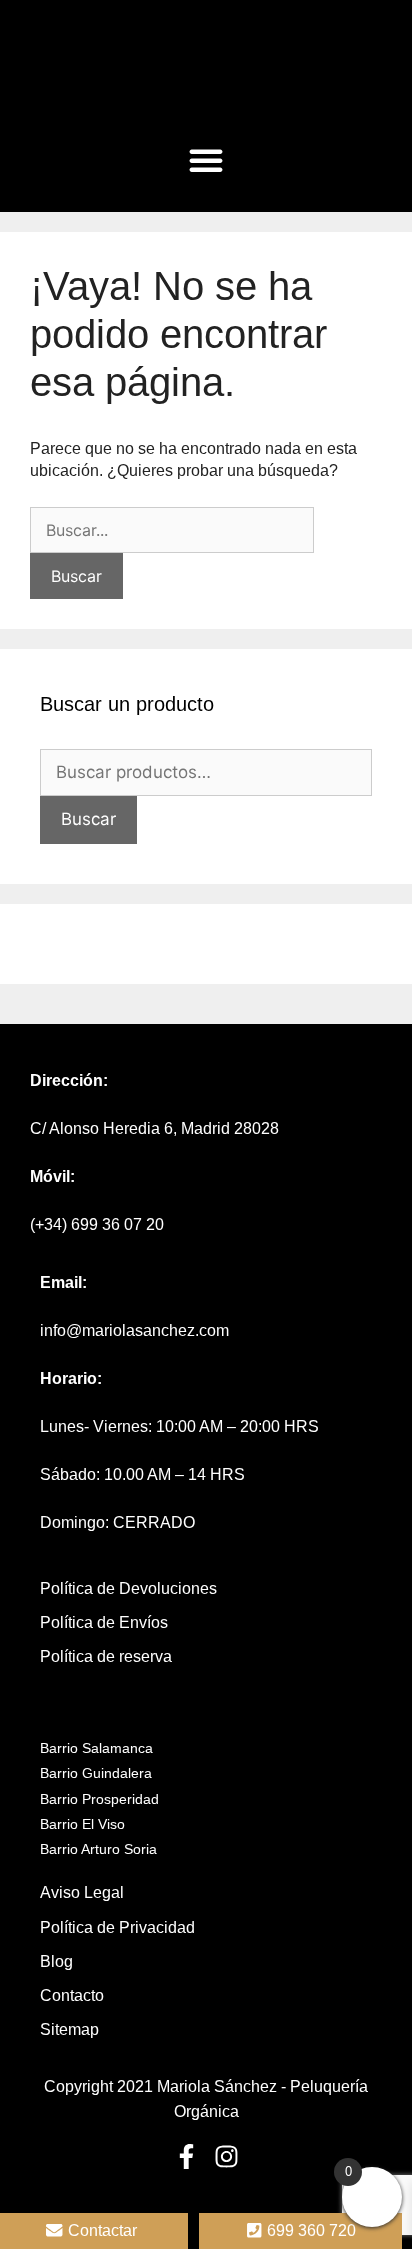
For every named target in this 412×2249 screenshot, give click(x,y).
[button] (206, 160)
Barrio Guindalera (96, 1773)
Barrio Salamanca (96, 1748)
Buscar (88, 819)
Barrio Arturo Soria (98, 1849)
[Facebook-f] (186, 2156)
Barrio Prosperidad (99, 1799)
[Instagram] (226, 2156)
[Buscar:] (172, 530)
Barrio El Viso (82, 1824)
